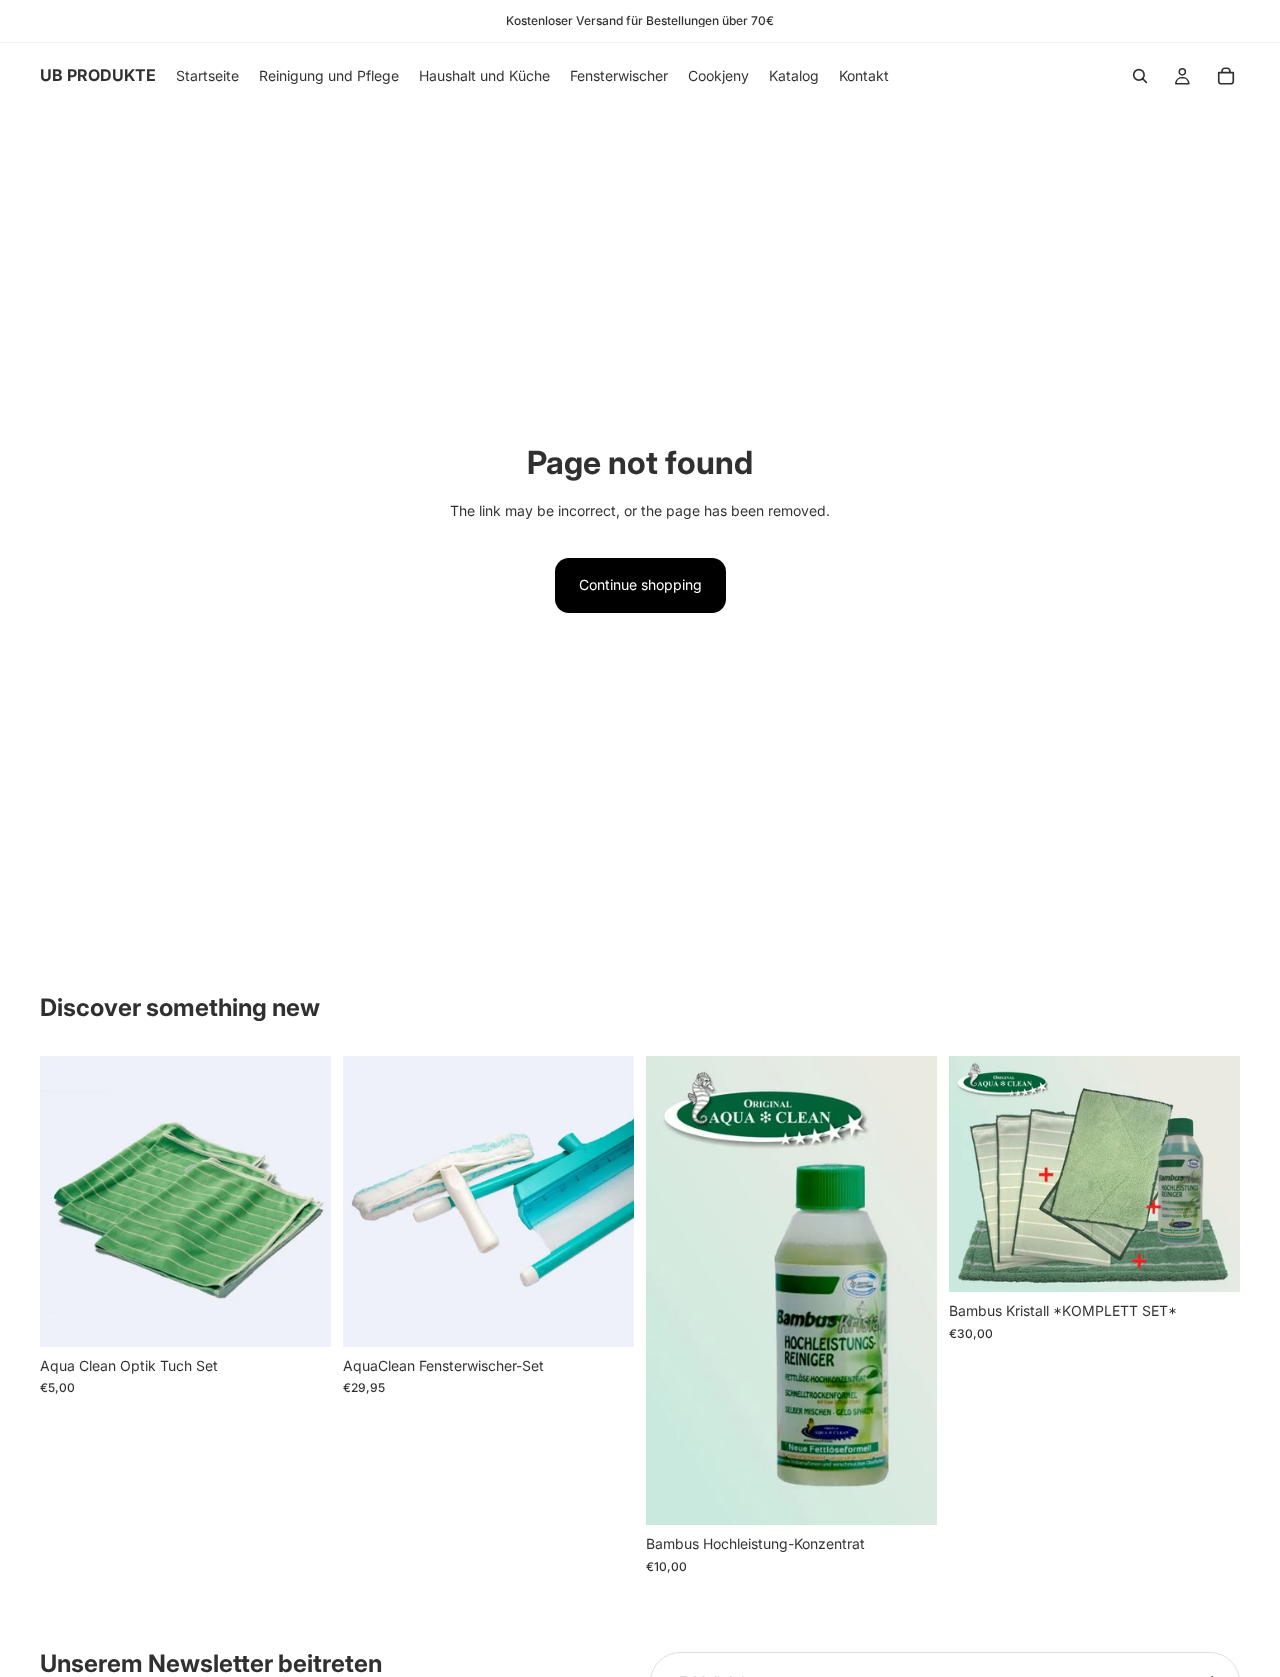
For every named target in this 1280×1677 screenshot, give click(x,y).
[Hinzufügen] (300, 1316)
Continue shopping (640, 584)
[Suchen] (1140, 76)
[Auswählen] (906, 1494)
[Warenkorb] (1226, 76)
